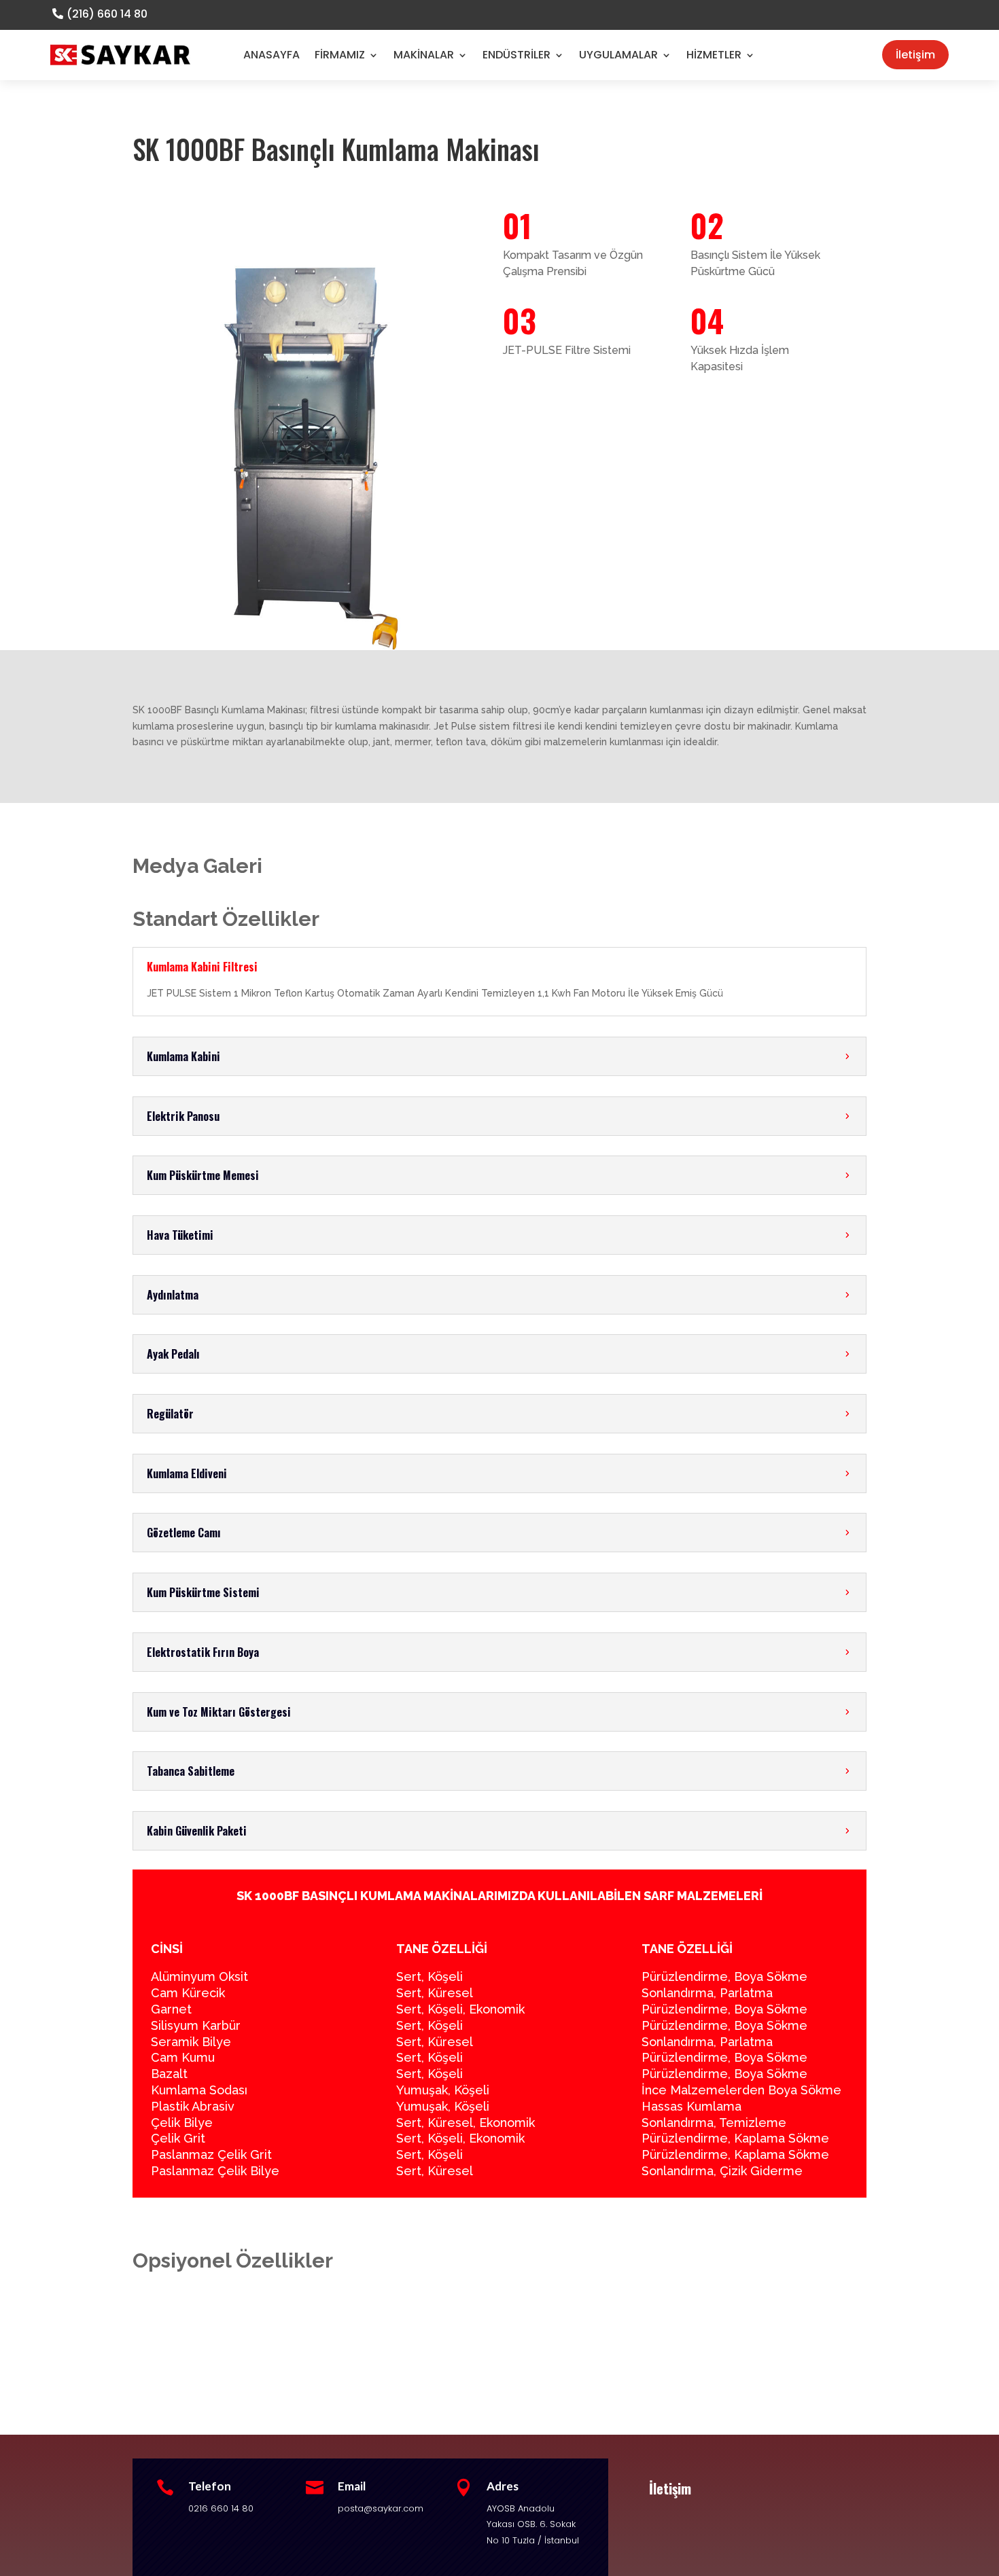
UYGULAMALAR (618, 55)
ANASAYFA (271, 55)
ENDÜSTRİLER (516, 55)
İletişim (915, 55)
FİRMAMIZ (340, 55)
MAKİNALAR (424, 55)
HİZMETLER (714, 55)
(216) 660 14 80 (107, 14)
